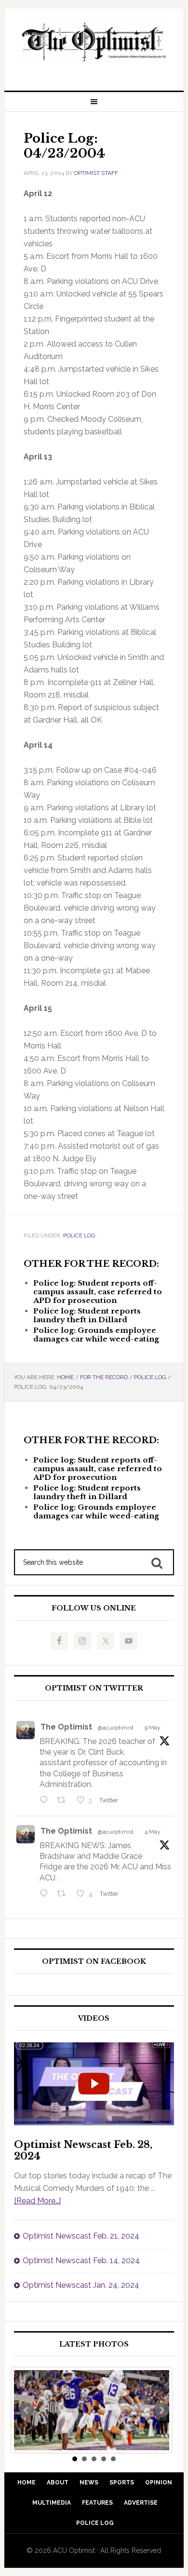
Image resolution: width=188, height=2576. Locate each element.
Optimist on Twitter (94, 1688)
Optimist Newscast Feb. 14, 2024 (81, 2261)
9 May (153, 1728)
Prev (27, 2410)
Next (161, 2410)
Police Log (79, 1235)
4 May (153, 1832)
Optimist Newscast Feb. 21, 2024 (81, 2236)
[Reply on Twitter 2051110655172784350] (46, 1894)
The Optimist (66, 1727)
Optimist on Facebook (94, 1962)
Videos (94, 2019)
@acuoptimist (116, 1728)
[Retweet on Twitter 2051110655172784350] (64, 1894)
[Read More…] (37, 2201)
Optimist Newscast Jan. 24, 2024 (81, 2285)
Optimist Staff (96, 173)
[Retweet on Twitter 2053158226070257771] (64, 1801)
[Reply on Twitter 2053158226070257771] (46, 1801)
